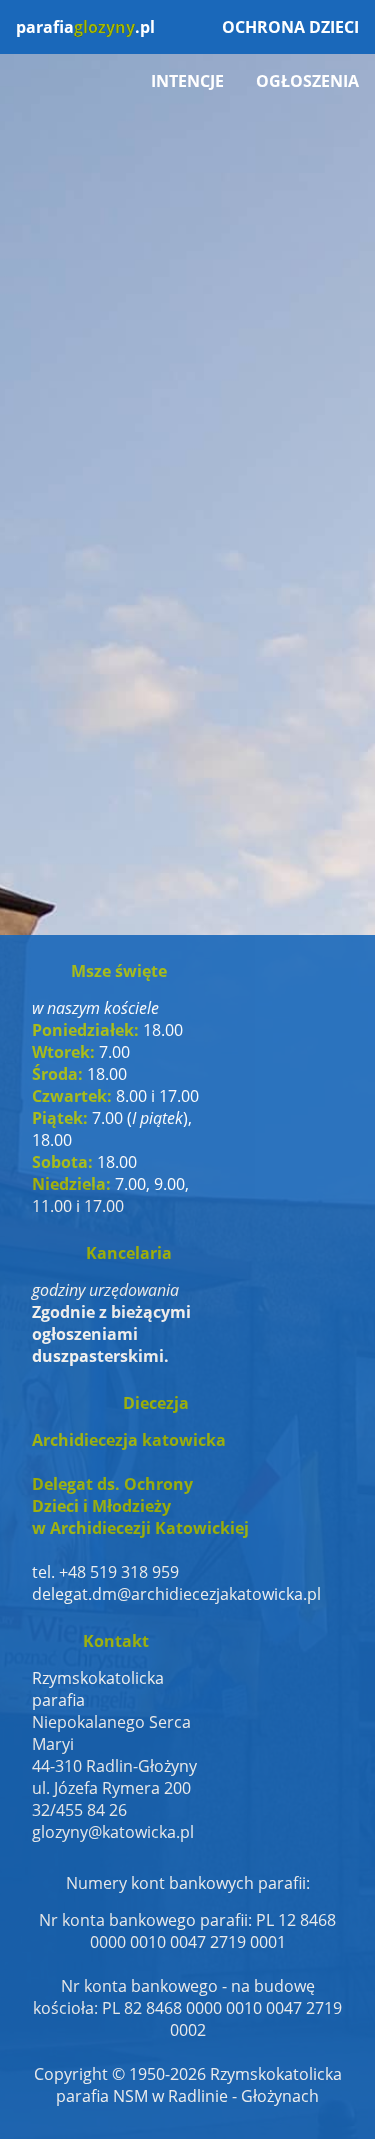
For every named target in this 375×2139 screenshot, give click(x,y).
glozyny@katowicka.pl (113, 1832)
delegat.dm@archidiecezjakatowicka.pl (156, 1594)
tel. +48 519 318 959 (105, 1572)
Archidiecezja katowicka (129, 1440)
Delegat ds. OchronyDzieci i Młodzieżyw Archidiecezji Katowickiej (140, 1506)
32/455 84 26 (79, 1810)
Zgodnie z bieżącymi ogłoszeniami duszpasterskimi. (111, 1334)
